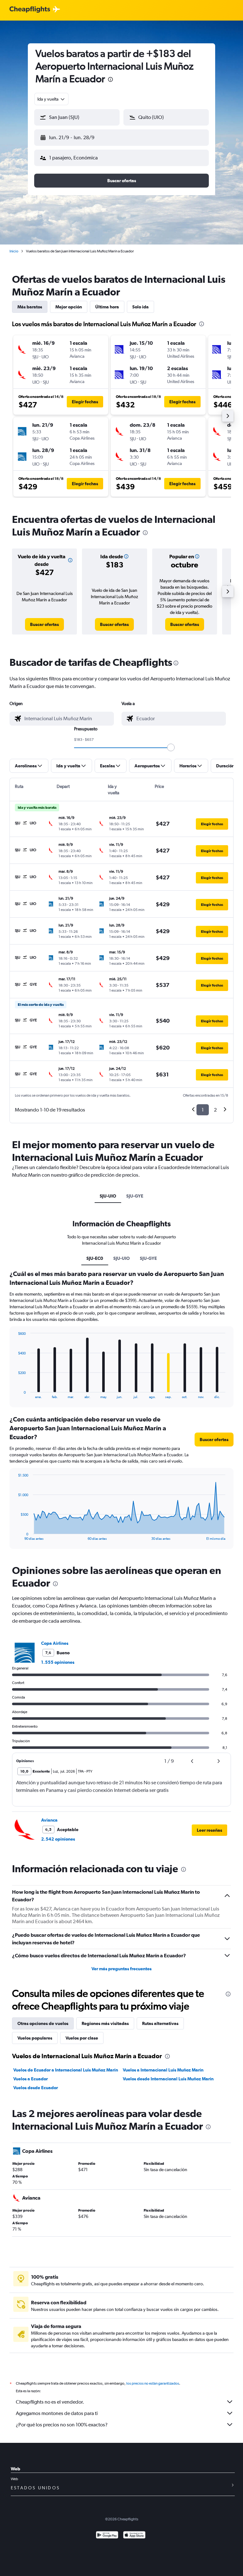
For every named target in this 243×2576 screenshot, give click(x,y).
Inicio (14, 251)
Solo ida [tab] (140, 307)
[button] (110, 80)
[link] (44, 624)
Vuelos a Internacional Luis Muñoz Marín (163, 2070)
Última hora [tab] (107, 307)
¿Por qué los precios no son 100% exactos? (62, 2425)
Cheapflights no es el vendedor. (50, 2402)
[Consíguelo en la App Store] (134, 2536)
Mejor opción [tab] (69, 307)
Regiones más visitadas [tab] (105, 2023)
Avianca (49, 1820)
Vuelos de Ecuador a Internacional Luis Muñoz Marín (66, 2070)
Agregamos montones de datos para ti (57, 2413)
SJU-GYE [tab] (135, 1196)
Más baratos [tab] (30, 307)
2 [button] (215, 1110)
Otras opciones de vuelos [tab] (43, 2023)
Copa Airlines (55, 1643)
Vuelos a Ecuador (31, 2079)
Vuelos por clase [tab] (82, 2038)
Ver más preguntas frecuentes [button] (121, 1969)
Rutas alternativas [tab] (160, 2023)
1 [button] (203, 1110)
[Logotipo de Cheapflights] (30, 10)
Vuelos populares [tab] (35, 2038)
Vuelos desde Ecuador (36, 2088)
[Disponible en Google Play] (107, 2536)
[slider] (171, 747)
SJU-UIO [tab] (108, 1196)
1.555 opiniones (58, 1662)
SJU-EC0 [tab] (95, 1258)
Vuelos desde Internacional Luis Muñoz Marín (168, 2079)
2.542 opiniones (58, 1839)
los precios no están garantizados (153, 2383)
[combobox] (51, 99)
